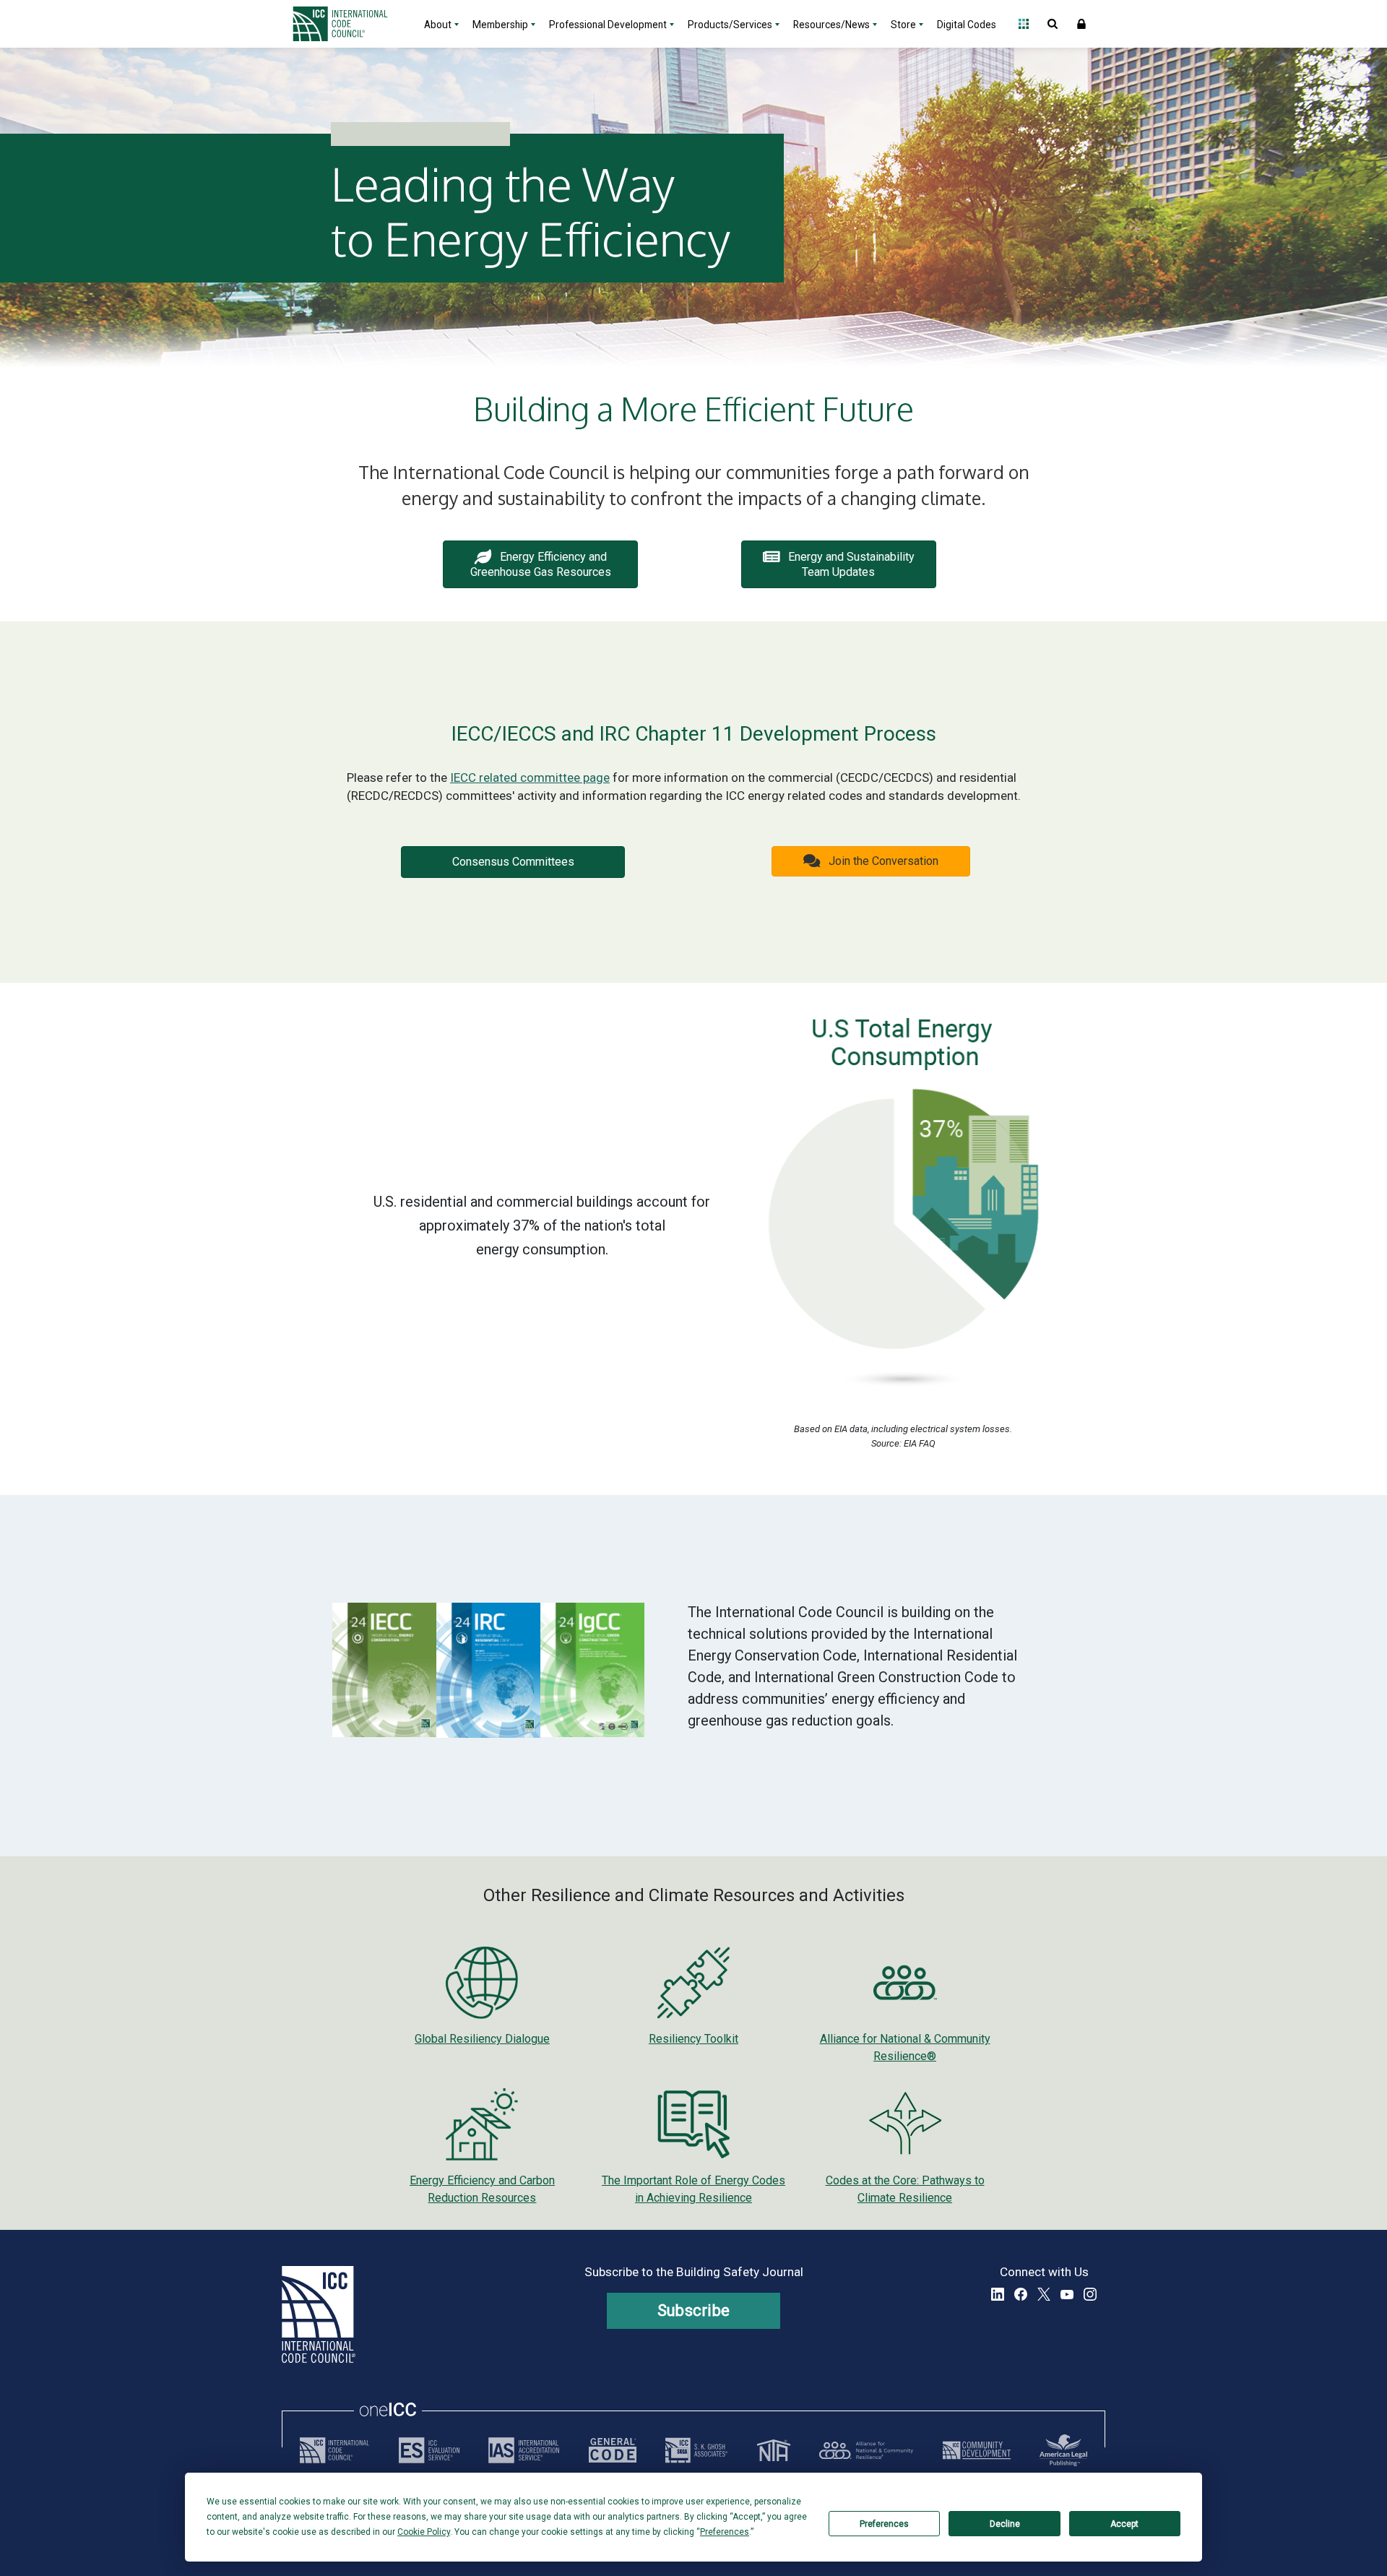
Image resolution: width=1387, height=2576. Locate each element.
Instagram (1090, 2294)
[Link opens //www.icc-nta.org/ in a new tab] (774, 2450)
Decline (1005, 2524)
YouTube (1067, 2294)
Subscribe (694, 2310)
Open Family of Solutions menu (1024, 24)
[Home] (349, 24)
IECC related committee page (530, 777)
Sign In (1081, 24)
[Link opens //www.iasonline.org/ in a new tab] (524, 2450)
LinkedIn (998, 2294)
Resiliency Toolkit (693, 2039)
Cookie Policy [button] (424, 2532)
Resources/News (831, 25)
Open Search (1053, 24)
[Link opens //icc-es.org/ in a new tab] (429, 2450)
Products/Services (730, 25)
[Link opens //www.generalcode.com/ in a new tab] (613, 2450)
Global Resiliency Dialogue (482, 2039)
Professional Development (608, 25)
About (438, 25)
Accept (1124, 2524)
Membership (500, 25)
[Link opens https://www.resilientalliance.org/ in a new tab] (866, 2450)
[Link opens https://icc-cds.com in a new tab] (977, 2450)
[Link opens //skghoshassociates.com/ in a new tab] (696, 2450)
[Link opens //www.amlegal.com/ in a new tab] (1063, 2450)
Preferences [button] (725, 2532)
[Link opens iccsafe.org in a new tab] (334, 2450)
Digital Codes (967, 25)
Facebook (1021, 2294)
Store (903, 25)
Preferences (884, 2524)
